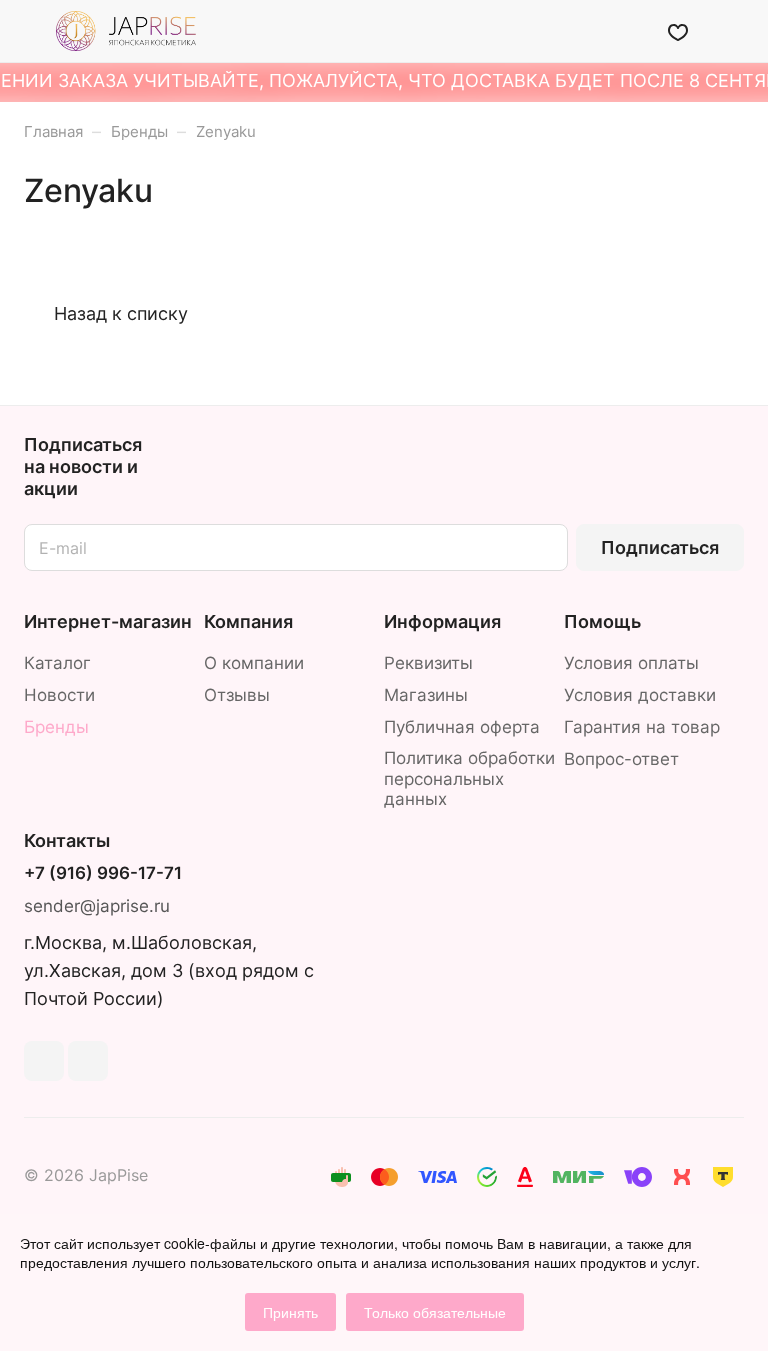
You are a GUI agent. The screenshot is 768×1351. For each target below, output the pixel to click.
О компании (254, 663)
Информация (442, 621)
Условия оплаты (631, 663)
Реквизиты (428, 663)
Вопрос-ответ (621, 759)
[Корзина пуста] (730, 31)
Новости (59, 695)
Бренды (56, 727)
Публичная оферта (462, 727)
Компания (248, 621)
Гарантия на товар (642, 727)
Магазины (426, 695)
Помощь (602, 621)
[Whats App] (88, 1061)
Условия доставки (640, 695)
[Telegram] (44, 1061)
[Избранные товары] (678, 31)
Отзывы (237, 695)
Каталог (57, 663)
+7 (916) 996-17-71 (103, 873)
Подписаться (660, 547)
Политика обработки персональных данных (469, 779)
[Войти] (627, 31)
